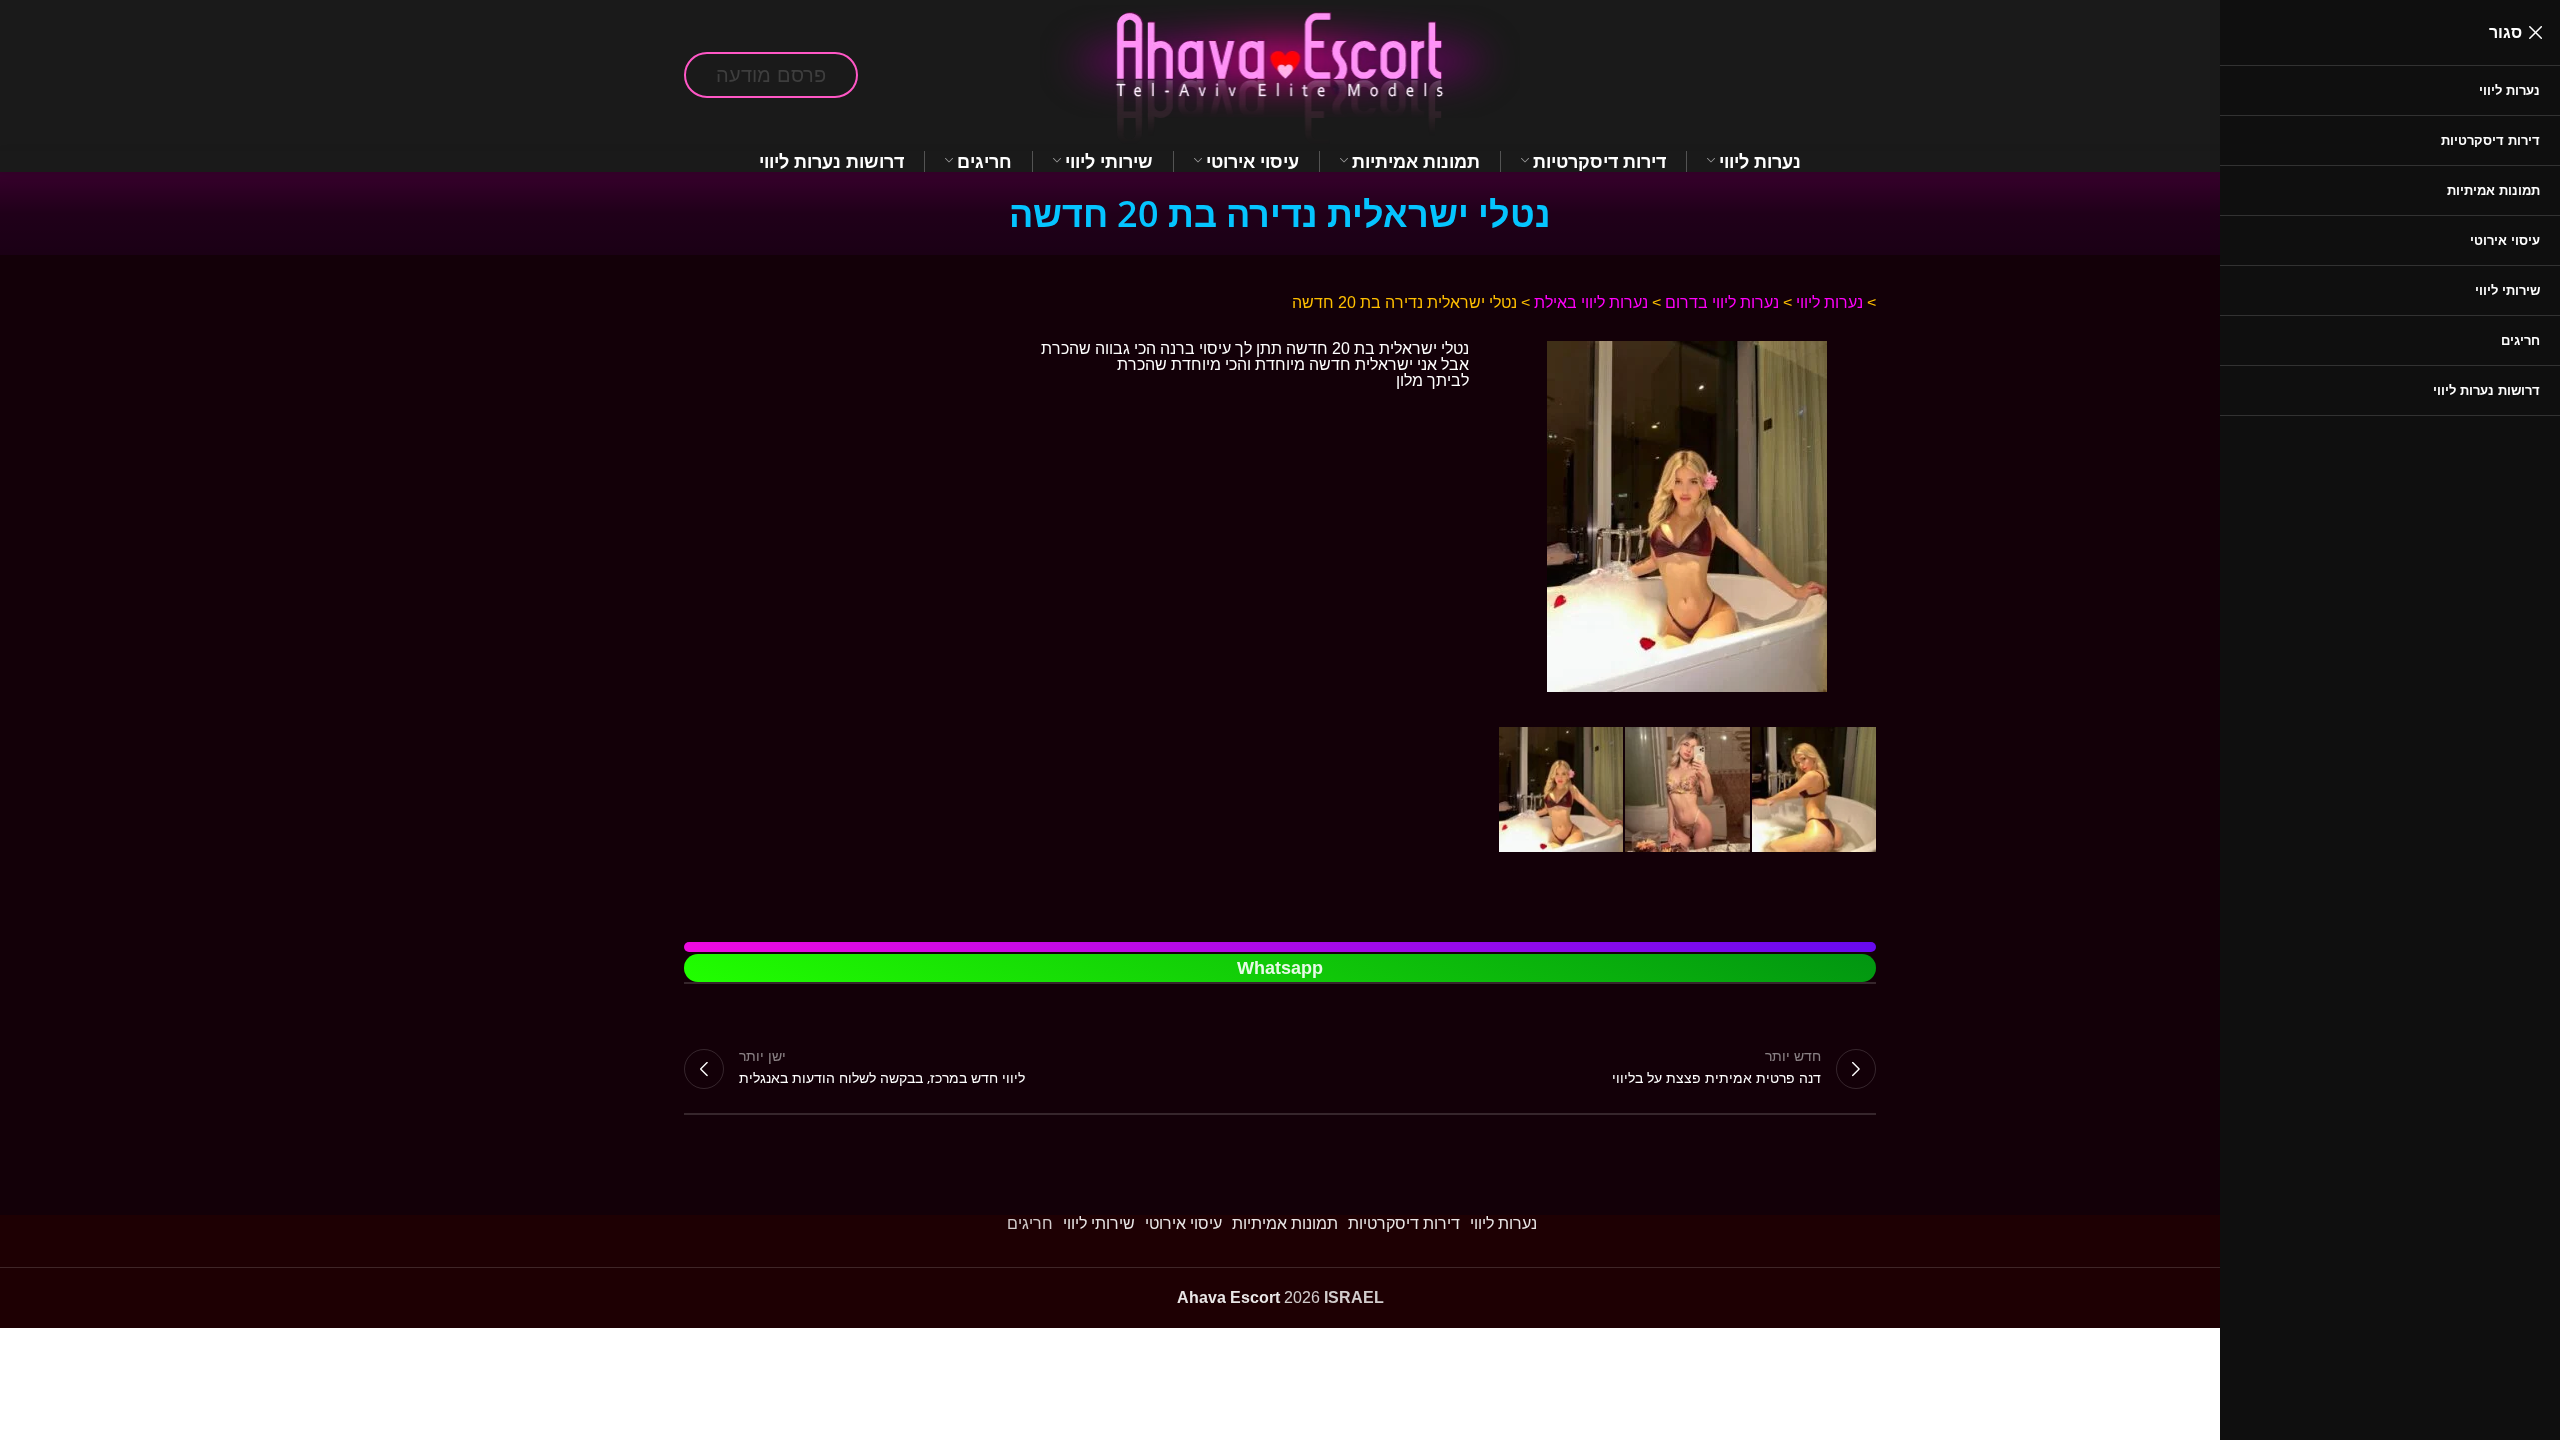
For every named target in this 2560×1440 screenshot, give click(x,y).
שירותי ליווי (1099, 1223)
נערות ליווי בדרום (1722, 302)
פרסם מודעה (771, 75)
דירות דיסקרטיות (1404, 1223)
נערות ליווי (1829, 302)
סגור (2505, 32)
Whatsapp (1280, 968)
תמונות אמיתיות (1285, 1223)
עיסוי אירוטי (1183, 1223)
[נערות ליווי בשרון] (1687, 348)
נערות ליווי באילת (1591, 302)
